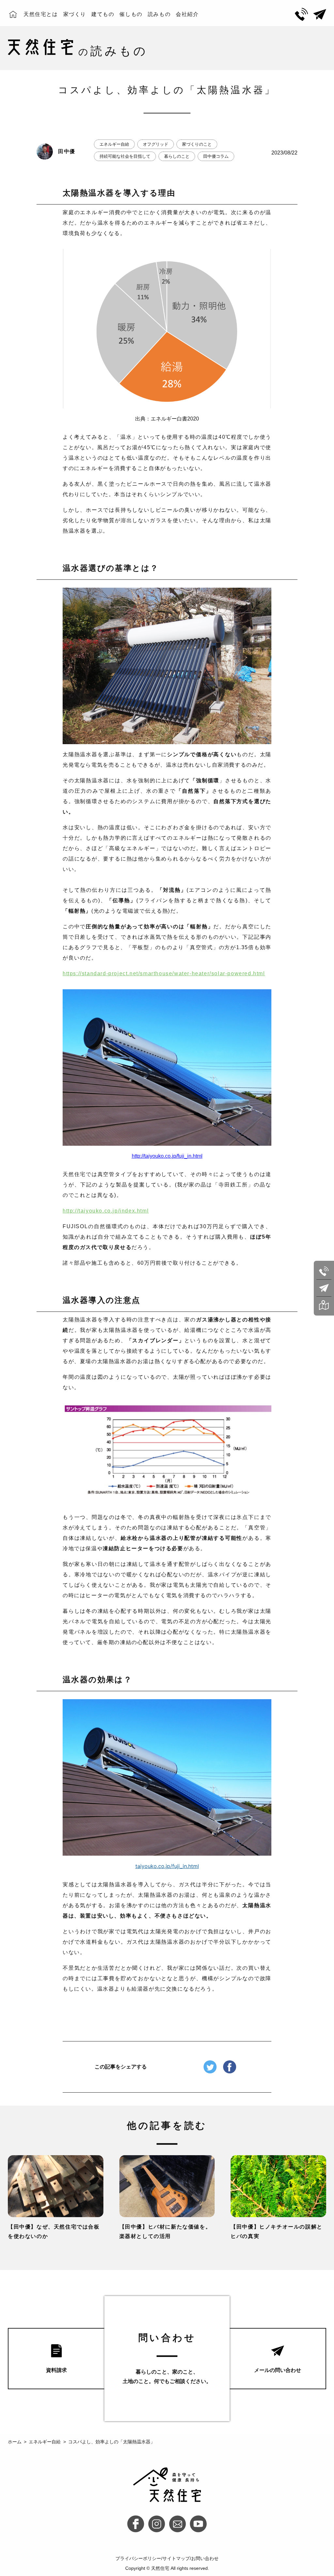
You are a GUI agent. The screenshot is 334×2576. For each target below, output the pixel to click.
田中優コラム (216, 156)
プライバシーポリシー (138, 2558)
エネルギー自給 (114, 144)
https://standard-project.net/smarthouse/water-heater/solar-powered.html (164, 973)
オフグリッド (156, 144)
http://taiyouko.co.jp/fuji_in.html (167, 1156)
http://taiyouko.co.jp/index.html (106, 1211)
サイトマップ (176, 2558)
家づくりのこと (197, 144)
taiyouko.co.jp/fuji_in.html (167, 1866)
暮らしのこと (177, 156)
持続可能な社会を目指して (125, 156)
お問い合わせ (205, 2558)
